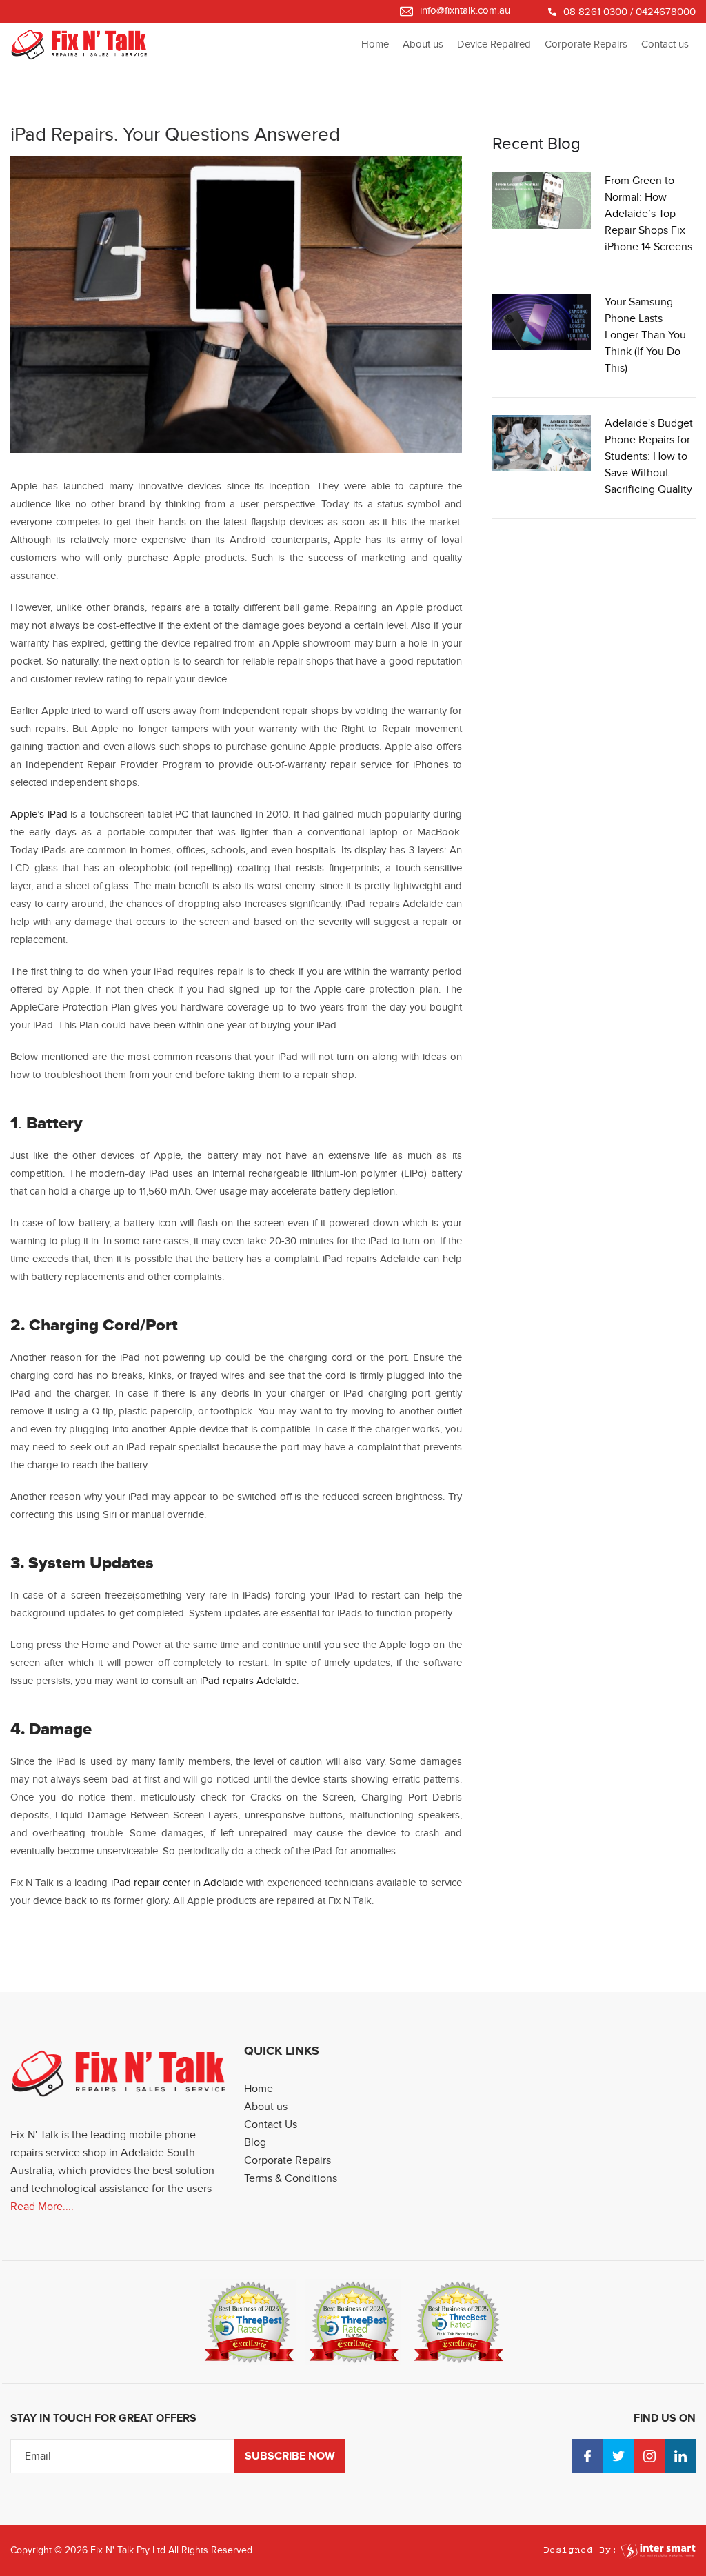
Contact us (665, 44)
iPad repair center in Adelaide (175, 1883)
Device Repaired (494, 44)
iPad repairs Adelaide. (248, 1681)
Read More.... (42, 2207)
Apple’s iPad (39, 814)
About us (423, 44)
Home (375, 44)
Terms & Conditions (291, 2178)
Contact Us (271, 2124)
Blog (255, 2142)
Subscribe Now (290, 2456)
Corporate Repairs (586, 44)
